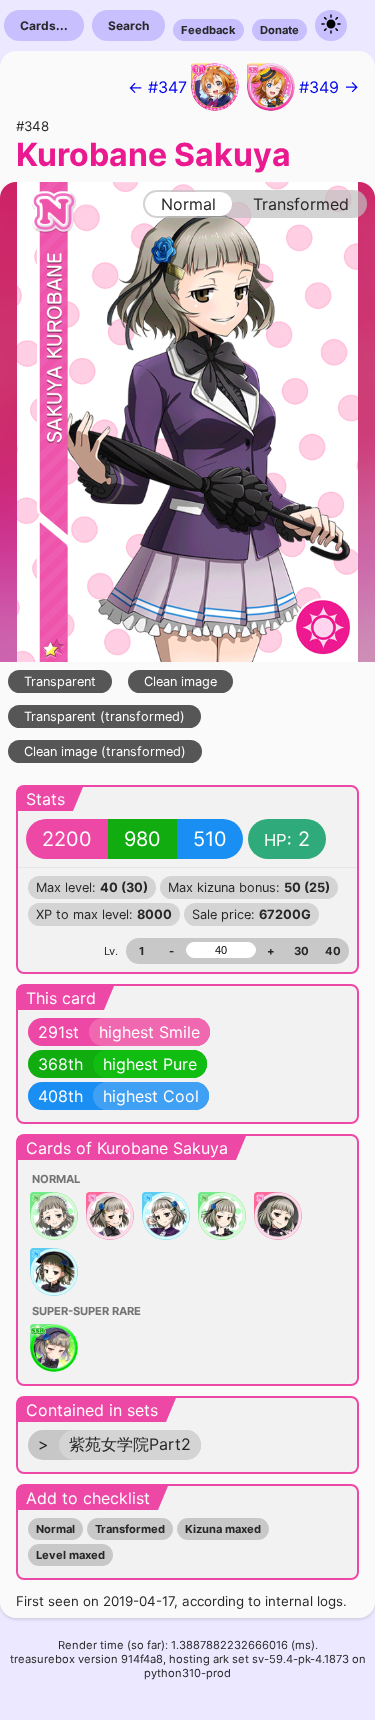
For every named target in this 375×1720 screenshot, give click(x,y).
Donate (279, 30)
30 (301, 951)
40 (333, 951)
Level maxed (70, 1555)
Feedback (208, 30)
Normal (55, 1529)
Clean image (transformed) (105, 751)
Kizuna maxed (223, 1529)
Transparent (60, 681)
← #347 (157, 87)
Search (128, 25)
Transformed (130, 1529)
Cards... (44, 25)
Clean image (180, 681)
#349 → (329, 87)
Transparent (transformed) (104, 716)
